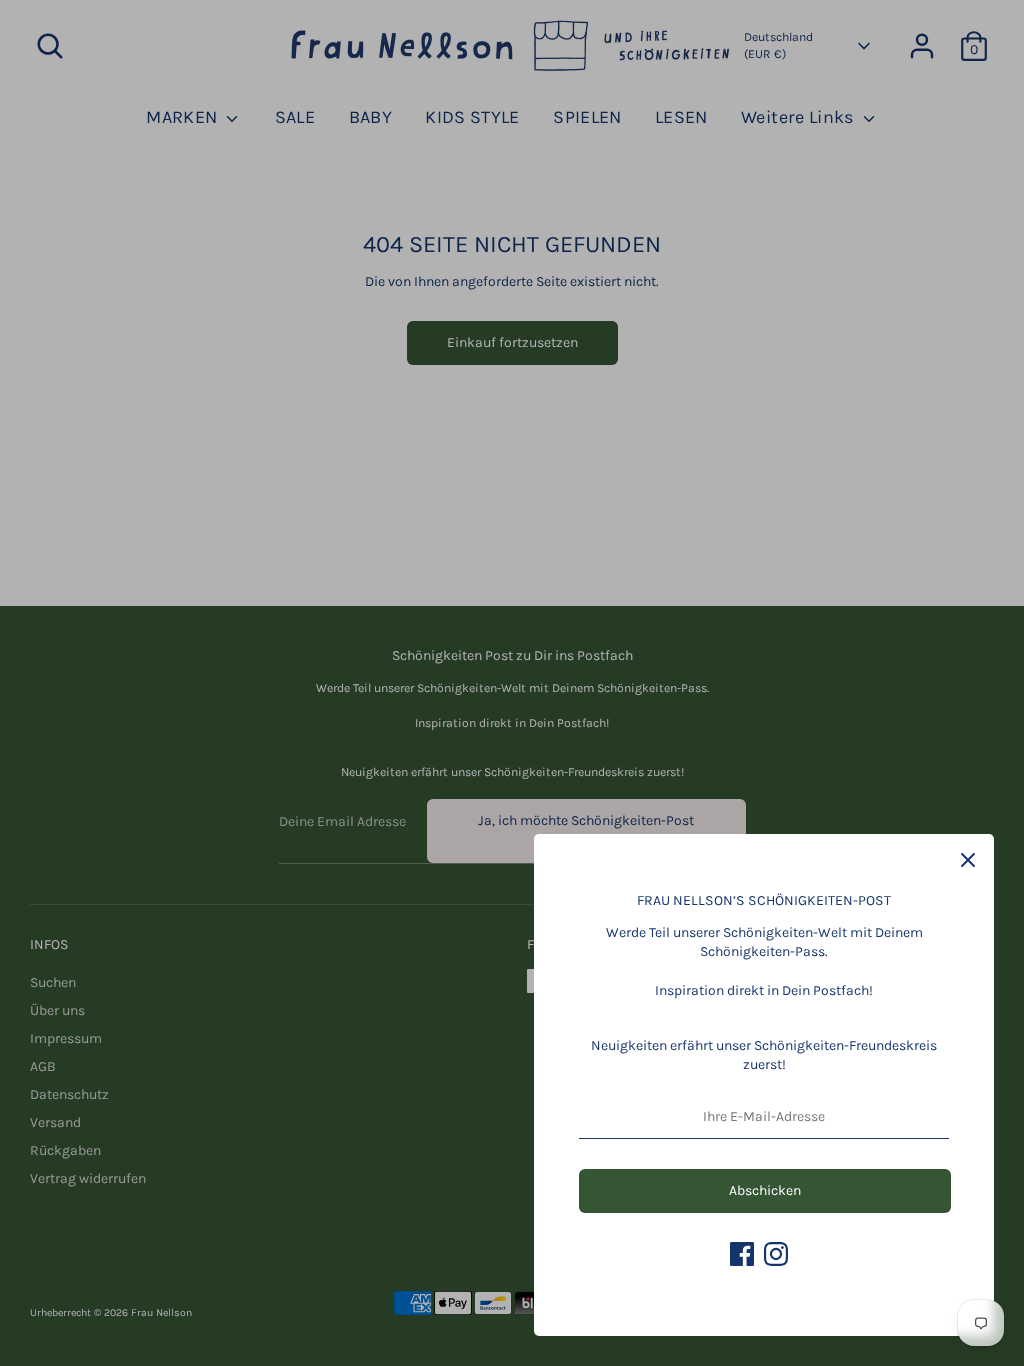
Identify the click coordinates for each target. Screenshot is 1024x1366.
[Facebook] (742, 1254)
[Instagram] (776, 1254)
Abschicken (765, 1190)
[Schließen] (968, 860)
